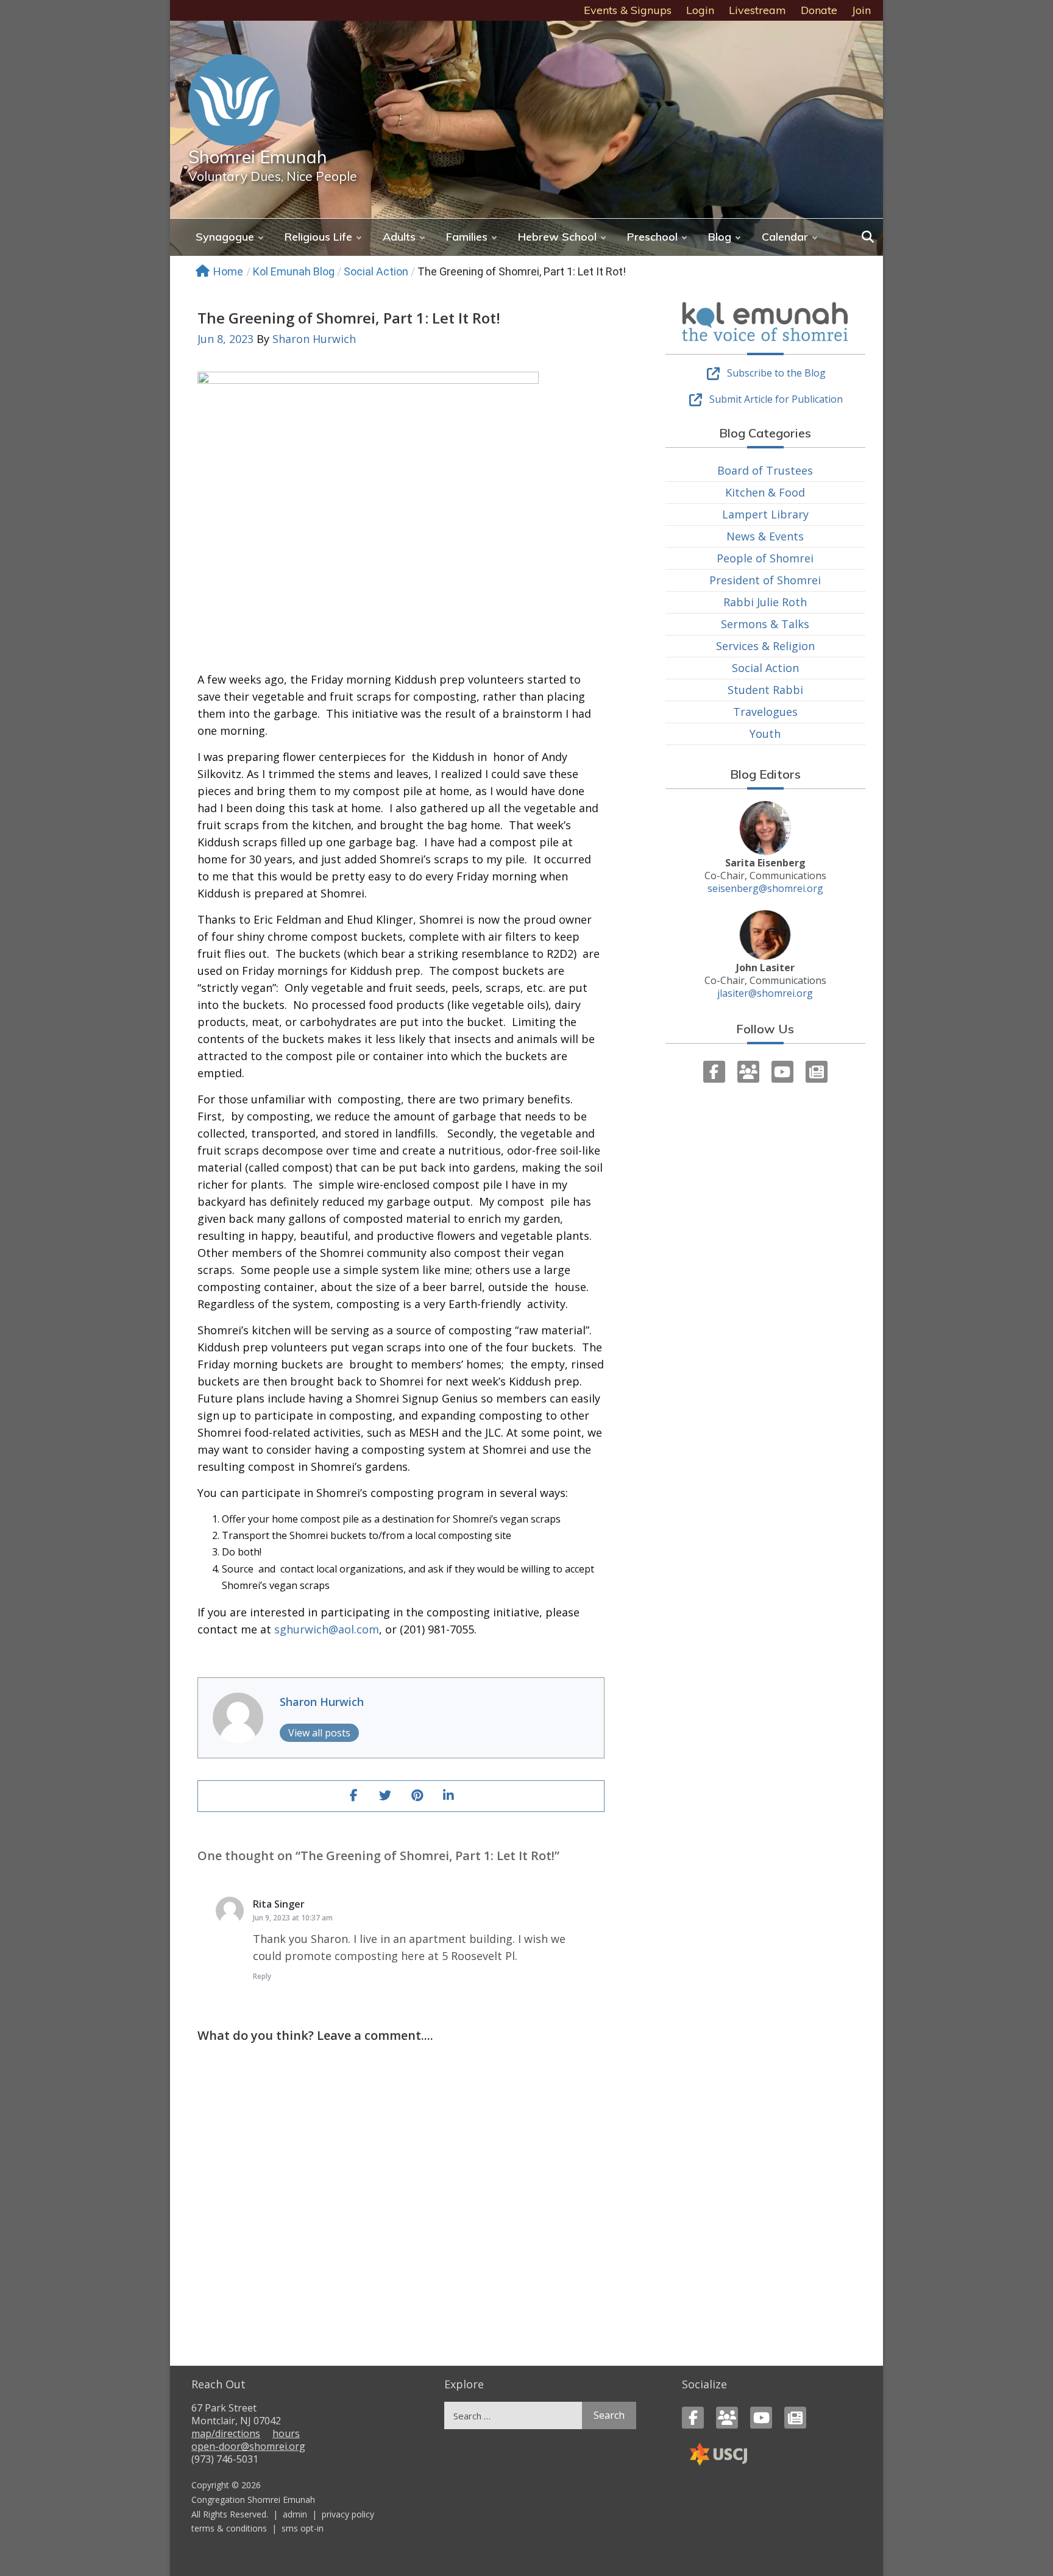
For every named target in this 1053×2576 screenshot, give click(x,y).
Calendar (785, 237)
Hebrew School (557, 237)
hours (286, 2433)
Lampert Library (765, 514)
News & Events (765, 536)
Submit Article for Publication (776, 399)
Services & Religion (765, 646)
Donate (819, 10)
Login (700, 10)
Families (467, 237)
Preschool (652, 237)
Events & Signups (628, 10)
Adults (399, 237)
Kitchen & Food (765, 492)
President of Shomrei (765, 580)
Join (861, 10)
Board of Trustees (765, 470)
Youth (765, 734)
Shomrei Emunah (258, 157)
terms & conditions (229, 2528)
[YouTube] (782, 1072)
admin (295, 2514)
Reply (262, 1976)
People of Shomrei (765, 558)
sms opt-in (303, 2528)
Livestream (757, 10)
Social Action (376, 271)
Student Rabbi (765, 690)
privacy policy (348, 2514)
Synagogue (225, 237)
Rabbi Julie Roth (765, 602)
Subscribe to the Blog (776, 373)
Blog (720, 237)
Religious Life (318, 237)
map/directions (226, 2433)
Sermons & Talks (765, 624)
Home (228, 271)
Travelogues (765, 712)
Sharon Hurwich (314, 339)
